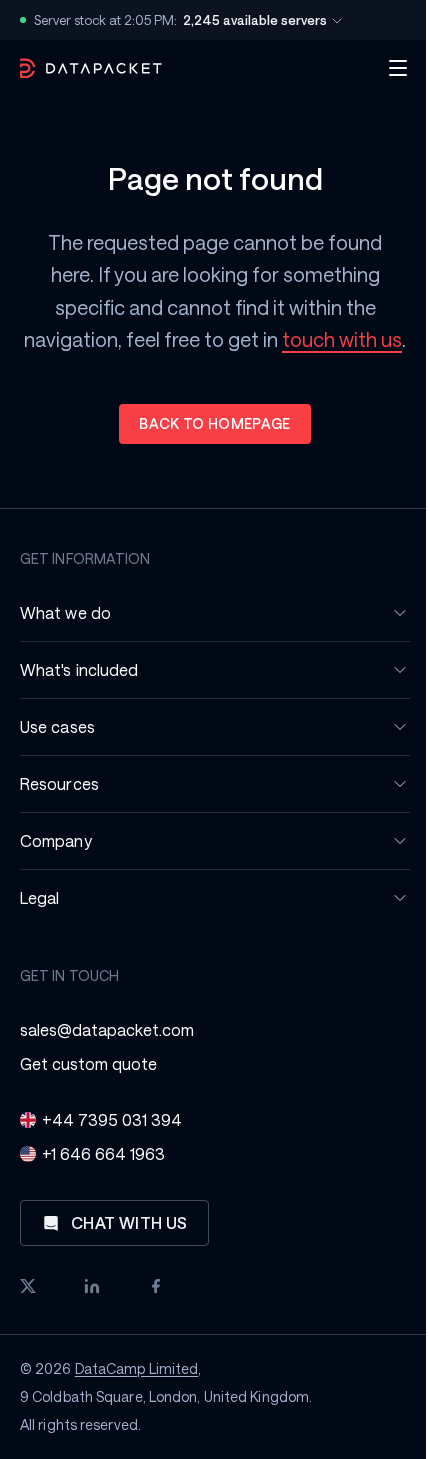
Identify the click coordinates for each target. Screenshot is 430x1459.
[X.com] (28, 1286)
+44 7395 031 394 (112, 1119)
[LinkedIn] (92, 1286)
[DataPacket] (91, 68)
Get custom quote (88, 1063)
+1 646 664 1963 (103, 1153)
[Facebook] (156, 1286)
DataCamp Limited (137, 1368)
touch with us (335, 339)
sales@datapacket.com (107, 1029)
